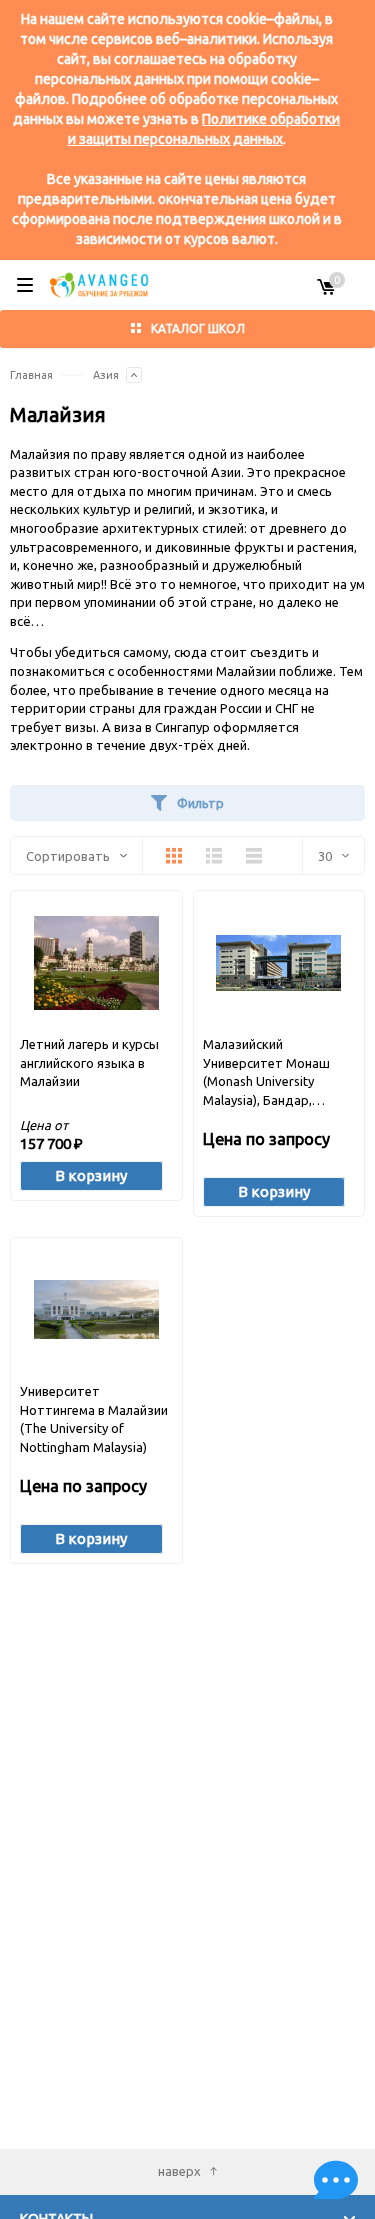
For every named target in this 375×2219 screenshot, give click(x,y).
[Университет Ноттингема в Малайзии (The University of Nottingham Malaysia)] (96, 1309)
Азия (106, 375)
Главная (31, 375)
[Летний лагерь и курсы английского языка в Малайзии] (96, 962)
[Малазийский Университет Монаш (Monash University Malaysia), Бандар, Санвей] (278, 962)
